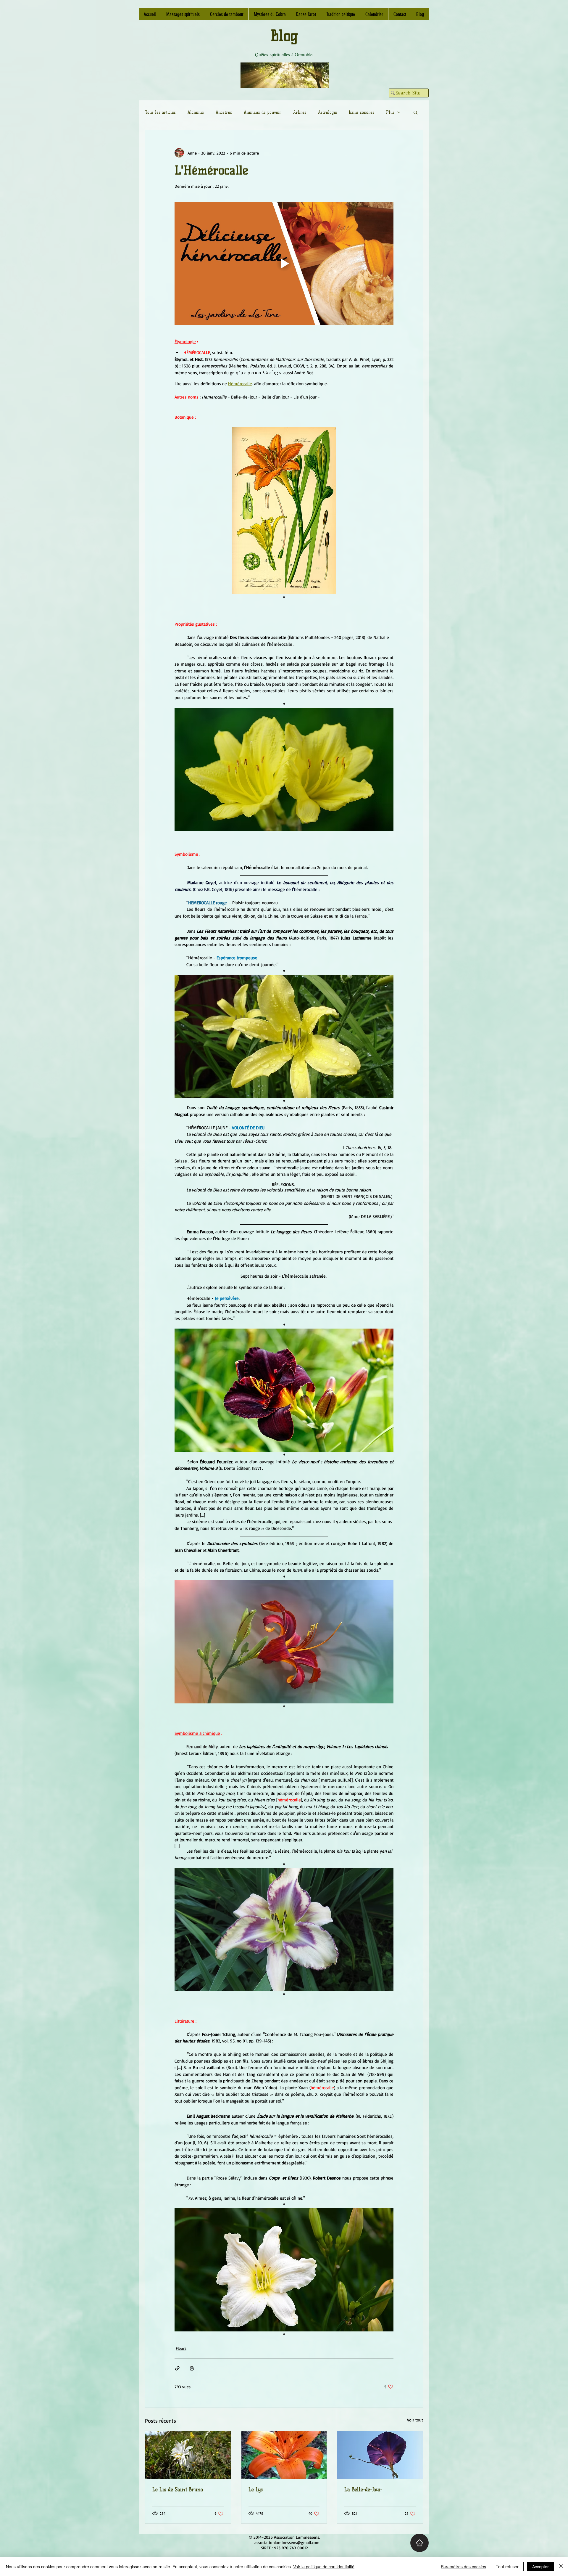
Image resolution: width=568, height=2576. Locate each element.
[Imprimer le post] (192, 2368)
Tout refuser (507, 2567)
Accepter (540, 2567)
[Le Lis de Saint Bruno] (188, 2455)
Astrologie (327, 112)
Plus (390, 112)
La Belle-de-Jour (363, 2490)
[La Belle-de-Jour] (380, 2455)
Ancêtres (224, 112)
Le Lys (256, 2490)
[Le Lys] (284, 2455)
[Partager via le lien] (177, 2368)
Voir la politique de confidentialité (324, 2567)
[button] (415, 112)
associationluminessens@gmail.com (287, 2542)
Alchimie (196, 112)
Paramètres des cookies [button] (463, 2567)
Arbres (300, 112)
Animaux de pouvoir (263, 112)
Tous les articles (160, 112)
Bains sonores (362, 112)
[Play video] (284, 264)
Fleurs (181, 2348)
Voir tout (415, 2420)
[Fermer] (561, 2567)
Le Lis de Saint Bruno (178, 2490)
